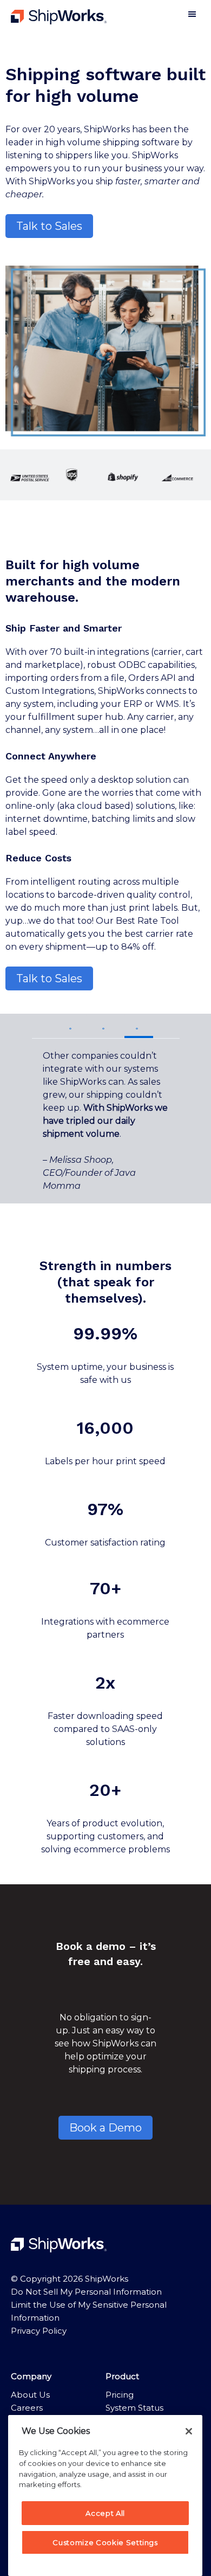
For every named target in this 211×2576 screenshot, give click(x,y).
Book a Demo (105, 2128)
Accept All (105, 2513)
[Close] (189, 2431)
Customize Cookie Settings (105, 2542)
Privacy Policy (39, 2331)
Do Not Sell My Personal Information (86, 2292)
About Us (30, 2395)
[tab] (72, 1026)
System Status (134, 2408)
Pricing (120, 2395)
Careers (27, 2408)
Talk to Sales (49, 226)
